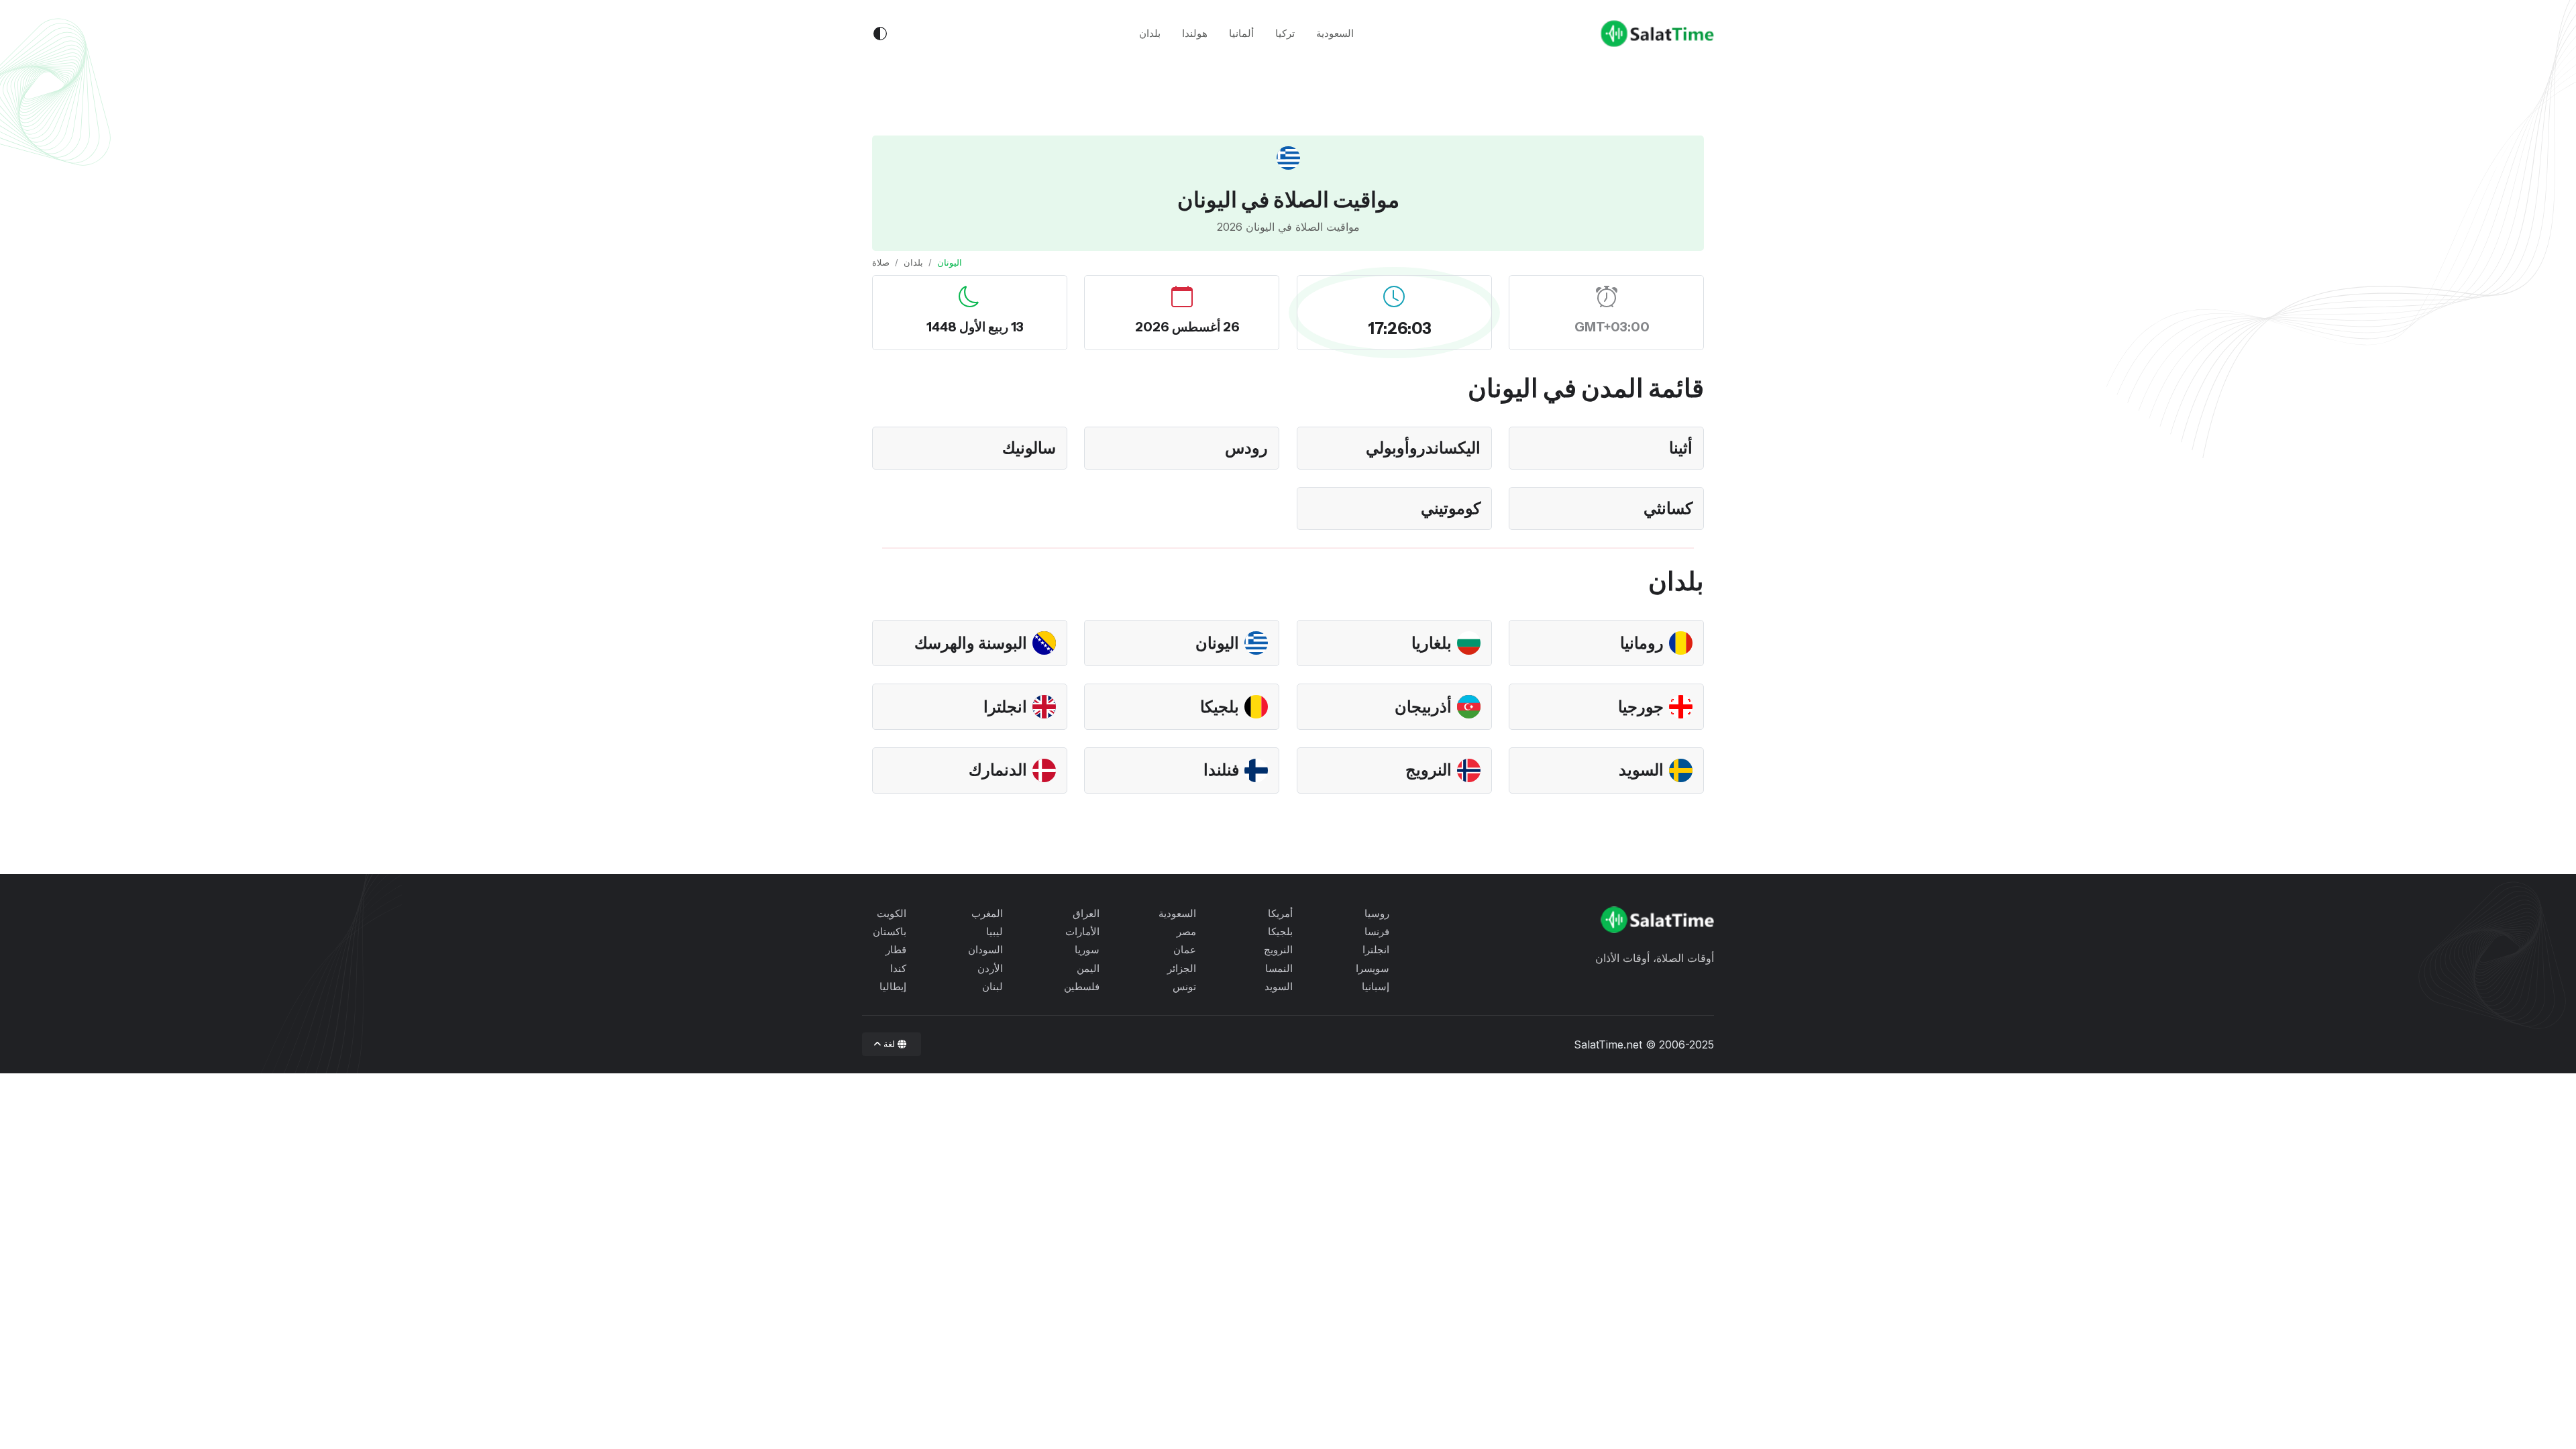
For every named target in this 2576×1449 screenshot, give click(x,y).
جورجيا (1641, 707)
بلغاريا (1432, 643)
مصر (1186, 931)
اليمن (1088, 968)
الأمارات (1082, 931)
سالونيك (1029, 448)
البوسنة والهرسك (971, 643)
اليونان (1217, 643)
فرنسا (1377, 931)
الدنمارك (998, 770)
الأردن (990, 968)
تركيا (1285, 33)
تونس (1184, 986)
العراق (1086, 913)
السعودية (1335, 33)
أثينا (1681, 448)
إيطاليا (893, 986)
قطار (896, 950)
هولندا (1195, 33)
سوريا (1087, 950)
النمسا (1279, 968)
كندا (898, 968)
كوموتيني (1451, 508)
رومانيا (1642, 643)
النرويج (1429, 770)
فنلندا (1221, 770)
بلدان (1150, 33)
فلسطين (1082, 986)
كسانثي (1668, 508)
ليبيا (995, 931)
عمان (1185, 950)
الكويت (892, 913)
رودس (1246, 448)
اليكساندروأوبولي (1423, 448)
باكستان (890, 931)
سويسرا (1373, 968)
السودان (985, 950)
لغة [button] (890, 1044)
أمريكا (1280, 913)
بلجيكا (1220, 707)
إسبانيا (1376, 986)
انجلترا (1005, 707)
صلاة (881, 262)
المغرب (987, 913)
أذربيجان (1423, 707)
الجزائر (1182, 968)
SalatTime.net (1608, 1044)
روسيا (1377, 913)
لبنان (992, 986)
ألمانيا (1241, 33)
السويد (1641, 770)
